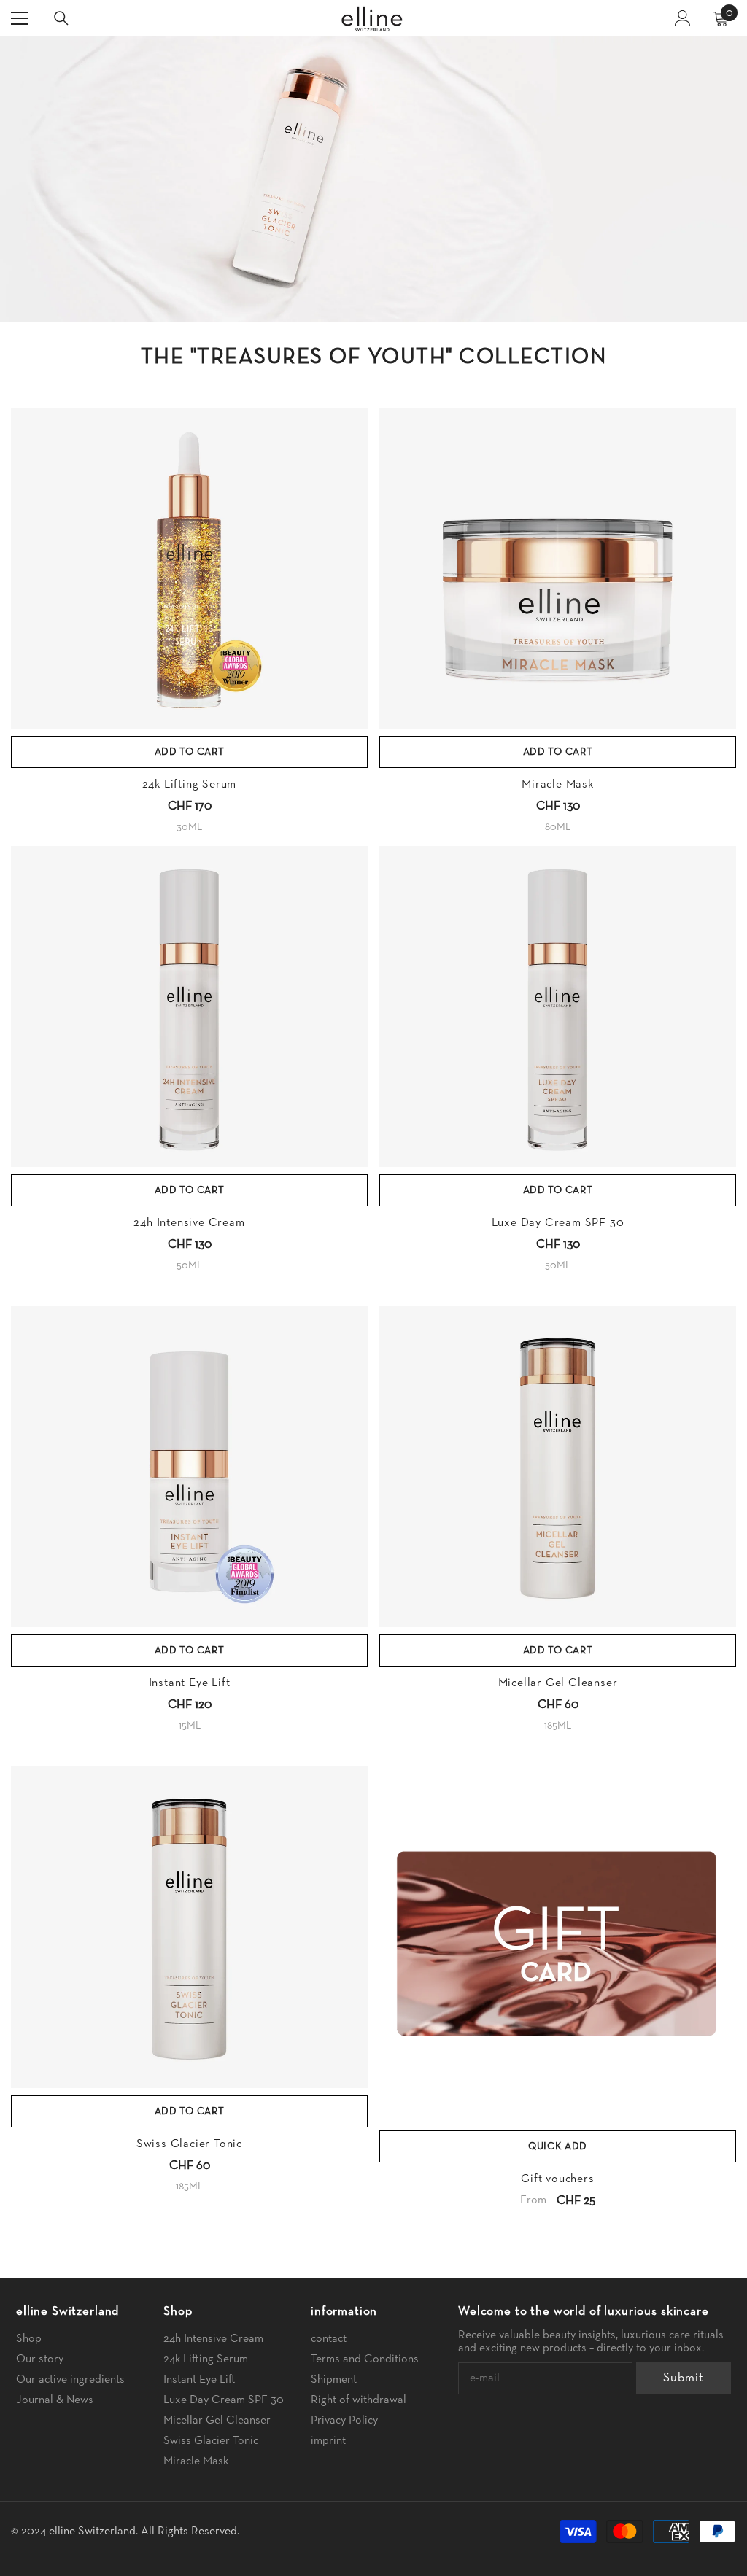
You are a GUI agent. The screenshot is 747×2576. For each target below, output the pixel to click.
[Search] (61, 18)
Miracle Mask (558, 785)
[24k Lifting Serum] (189, 568)
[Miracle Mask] (558, 568)
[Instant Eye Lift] (189, 1467)
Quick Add (558, 2146)
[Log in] (683, 18)
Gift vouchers (557, 2179)
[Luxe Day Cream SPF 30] (558, 1006)
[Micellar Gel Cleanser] (558, 1467)
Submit (683, 2378)
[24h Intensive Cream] (189, 1006)
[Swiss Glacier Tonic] (189, 1927)
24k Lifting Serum (190, 785)
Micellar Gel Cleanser (558, 1683)
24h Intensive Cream (189, 1223)
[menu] (20, 18)
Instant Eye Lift (190, 1683)
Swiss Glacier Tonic (189, 2144)
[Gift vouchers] (558, 1945)
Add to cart (190, 752)
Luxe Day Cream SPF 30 (558, 1223)
